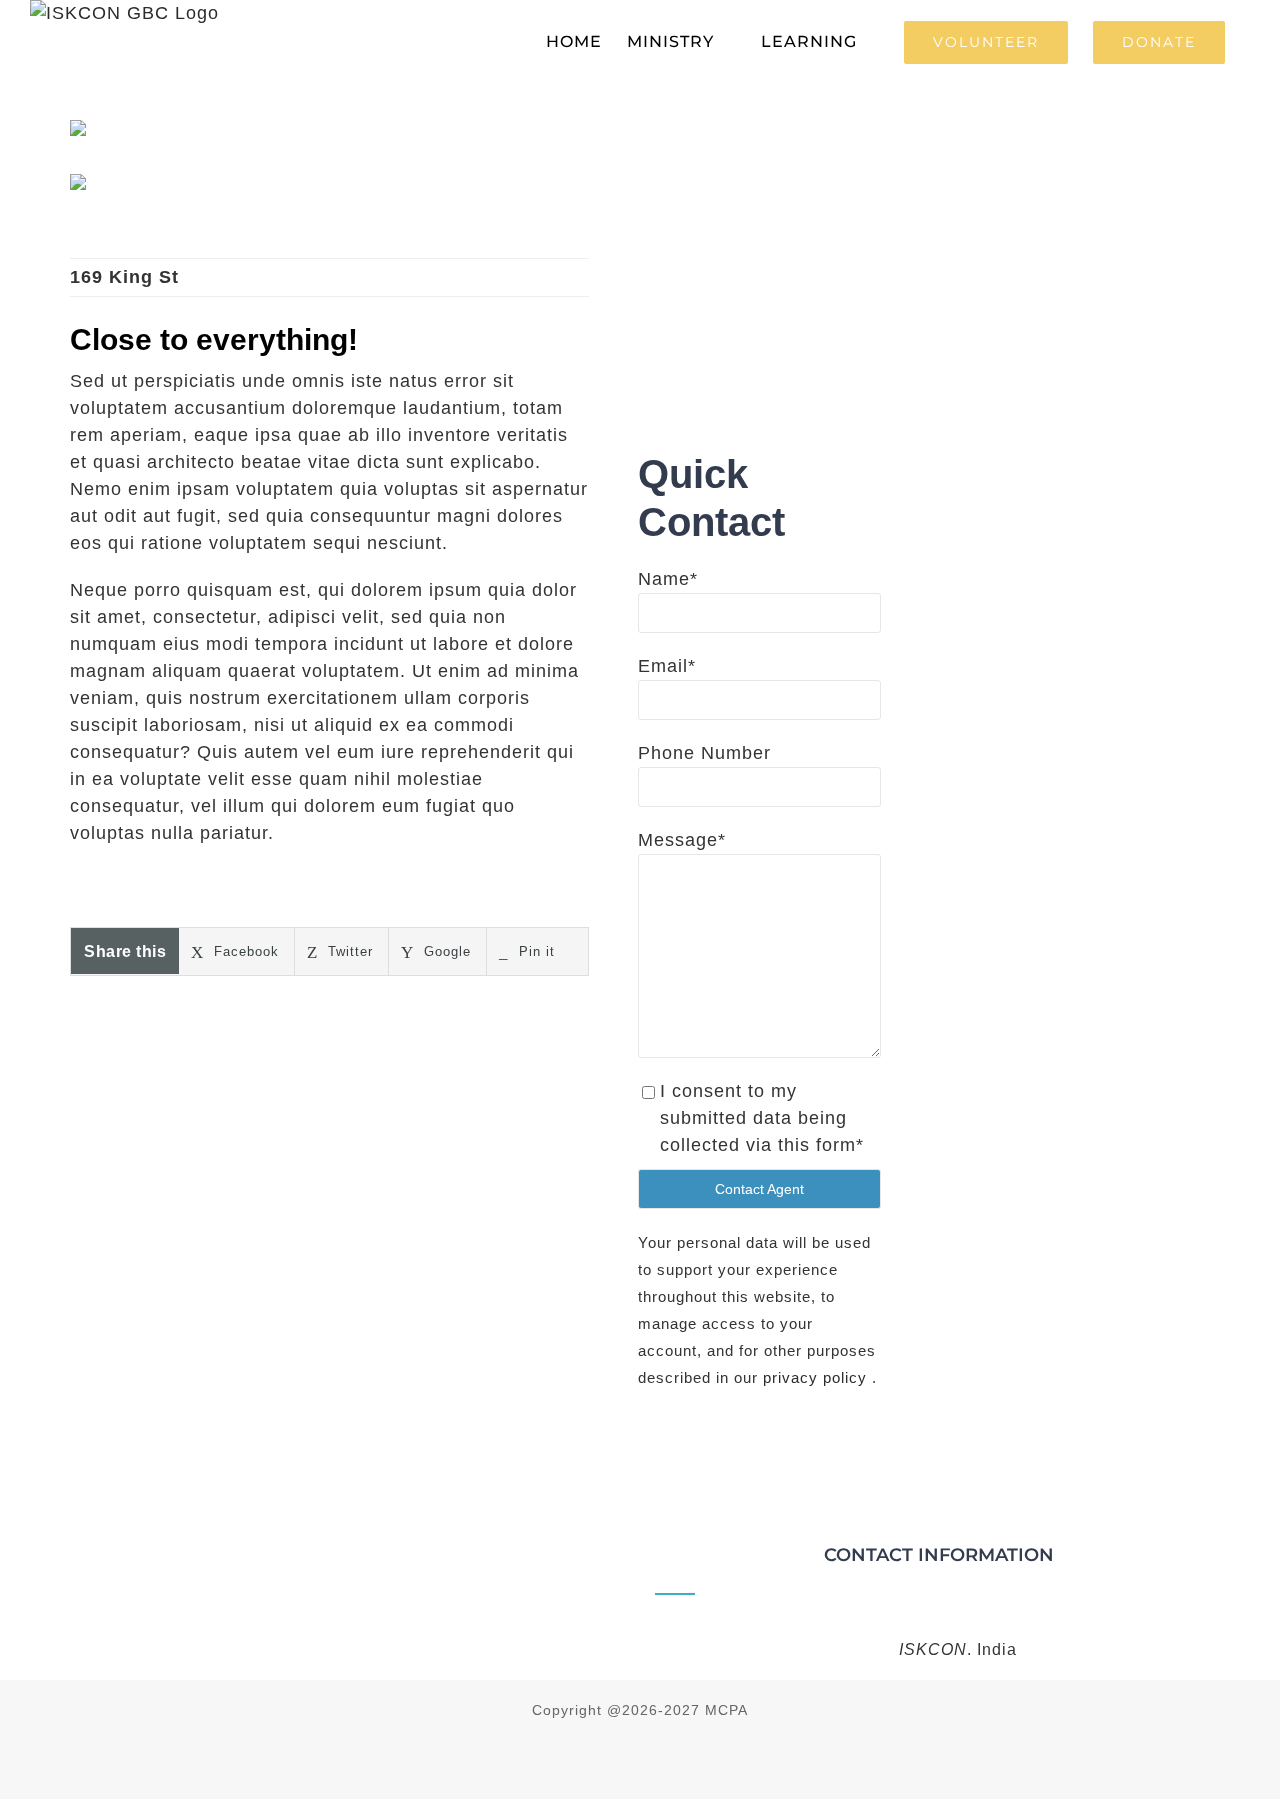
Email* (667, 666)
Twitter (348, 951)
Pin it (534, 951)
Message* (682, 840)
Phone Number (704, 753)
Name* (668, 579)
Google (445, 951)
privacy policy (817, 1377)
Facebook (244, 951)
